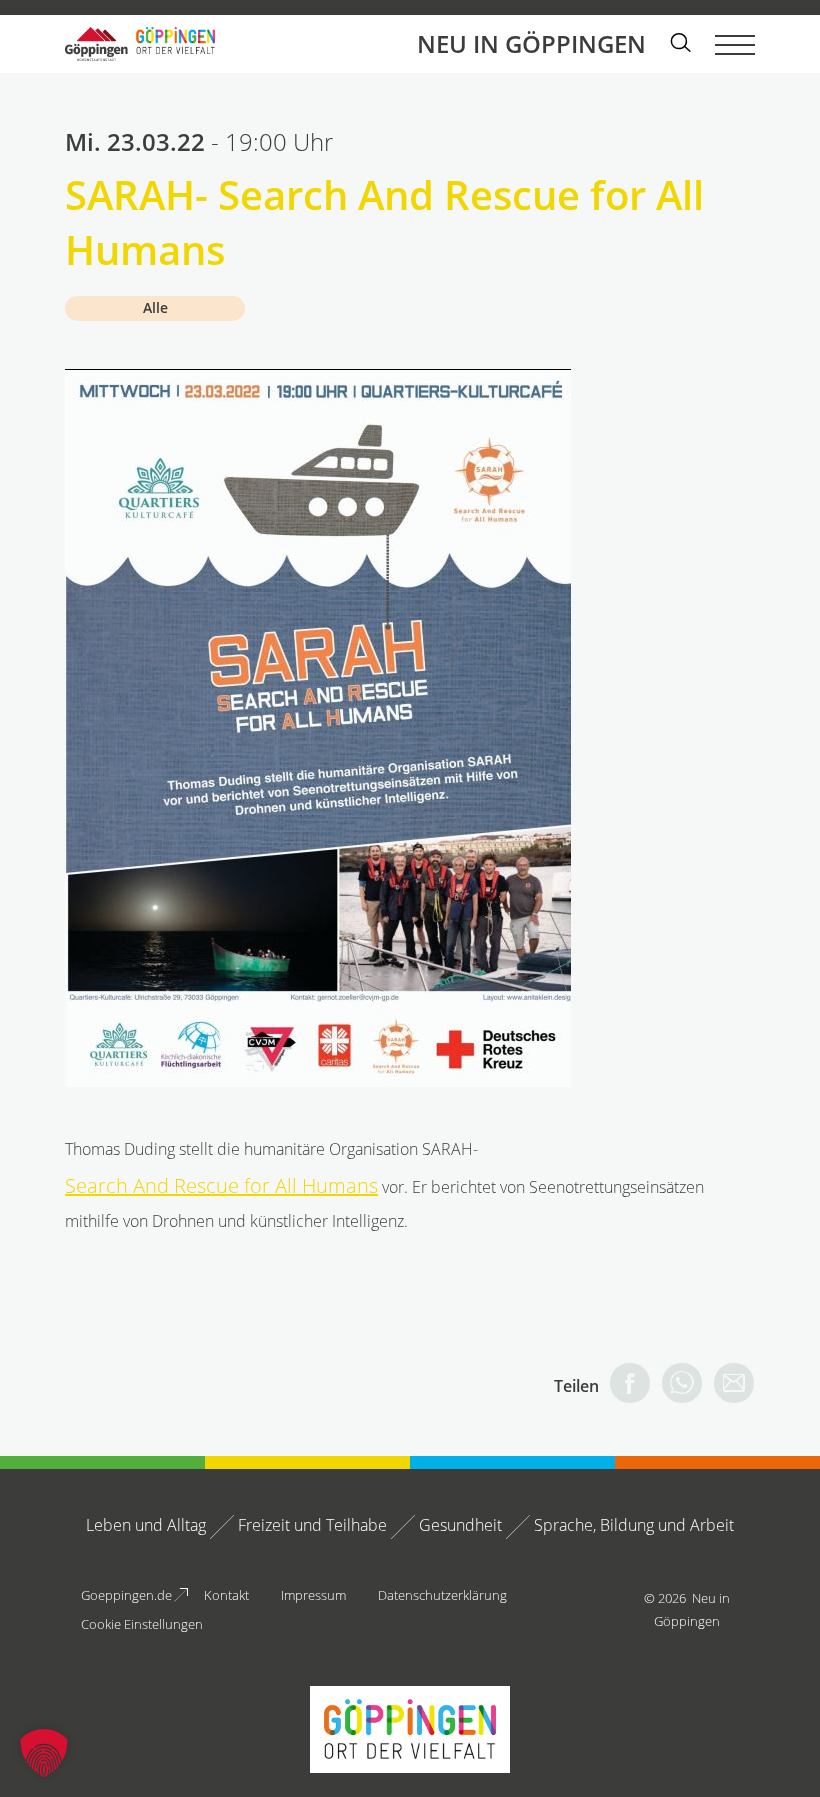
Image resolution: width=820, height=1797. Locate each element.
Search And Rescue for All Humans (221, 1185)
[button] (44, 1753)
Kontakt (226, 1595)
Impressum (313, 1595)
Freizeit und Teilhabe (312, 1525)
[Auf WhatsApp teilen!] (677, 1385)
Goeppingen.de (126, 1595)
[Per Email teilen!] (729, 1385)
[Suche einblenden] (680, 44)
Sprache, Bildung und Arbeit (634, 1525)
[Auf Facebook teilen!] (625, 1385)
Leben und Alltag (146, 1525)
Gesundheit (460, 1525)
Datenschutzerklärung (442, 1595)
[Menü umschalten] (735, 44)
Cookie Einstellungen (142, 1624)
